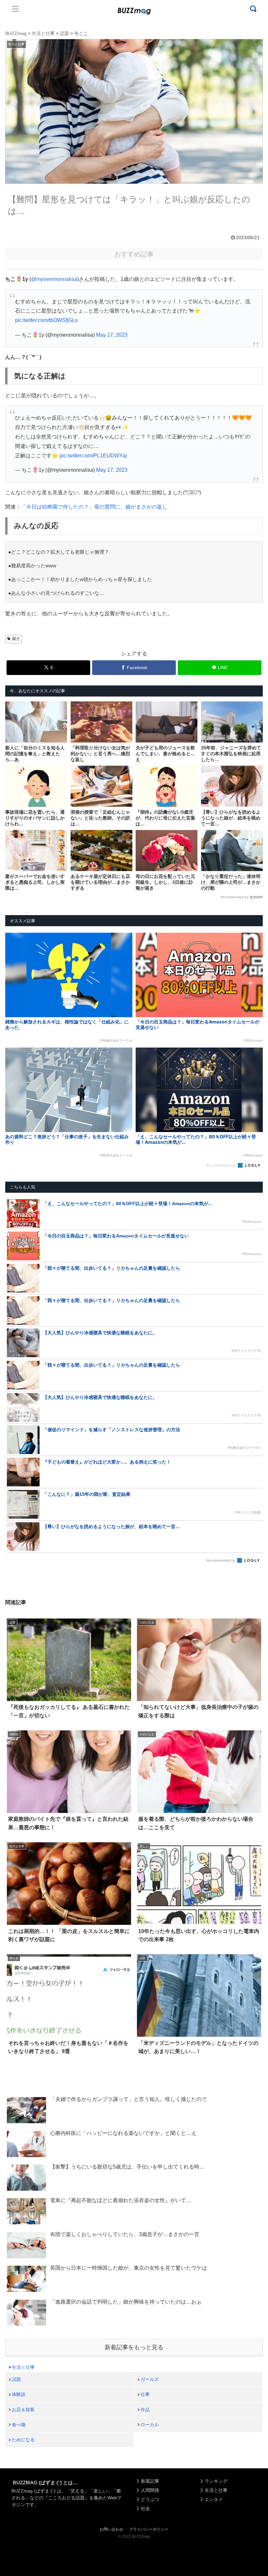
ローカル (150, 2425)
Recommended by (235, 897)
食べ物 (19, 2425)
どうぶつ (150, 2499)
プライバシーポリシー (149, 2529)
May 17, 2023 (112, 335)
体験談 (19, 2394)
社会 (145, 2508)
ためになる (23, 2440)
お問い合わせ (111, 2529)
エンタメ (214, 2499)
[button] (18, 1613)
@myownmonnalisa (54, 279)
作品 (145, 2410)
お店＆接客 (23, 2410)
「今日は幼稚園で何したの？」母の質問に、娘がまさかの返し (94, 507)
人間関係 (150, 2490)
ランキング (216, 2481)
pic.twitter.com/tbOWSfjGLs (46, 320)
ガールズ (150, 2379)
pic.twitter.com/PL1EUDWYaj (93, 456)
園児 (16, 639)
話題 (16, 2379)
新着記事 (150, 2481)
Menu (15, 9)
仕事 (145, 2394)
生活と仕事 (23, 2367)
